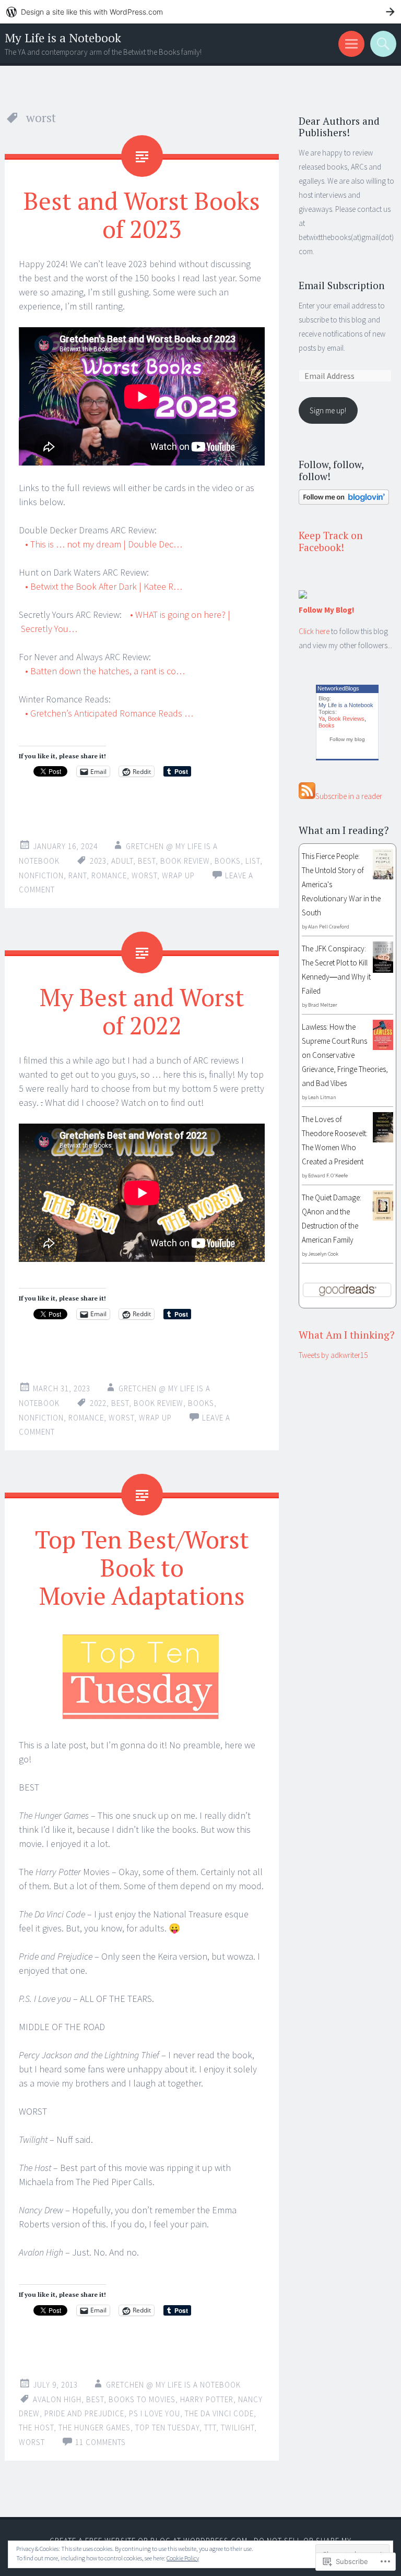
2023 (98, 861)
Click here (314, 631)
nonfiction (41, 875)
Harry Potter (207, 2399)
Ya (322, 719)
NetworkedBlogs (338, 688)
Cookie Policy (183, 2558)
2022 (98, 1403)
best (147, 861)
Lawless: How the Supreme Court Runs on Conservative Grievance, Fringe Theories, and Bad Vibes (345, 1055)
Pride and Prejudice (84, 2413)
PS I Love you (155, 2413)
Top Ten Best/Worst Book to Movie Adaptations (142, 1567)
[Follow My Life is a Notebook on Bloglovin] (344, 502)
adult (122, 861)
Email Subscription (342, 285)
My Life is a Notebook (63, 38)
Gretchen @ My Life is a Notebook (173, 2385)
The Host (36, 2428)
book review (185, 861)
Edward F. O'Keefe (328, 1176)
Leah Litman (322, 1097)
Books (327, 725)
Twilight (238, 2428)
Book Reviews (346, 719)
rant (78, 875)
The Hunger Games (95, 2428)
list (253, 861)
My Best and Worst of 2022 (142, 1011)
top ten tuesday (167, 2428)
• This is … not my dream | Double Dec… (103, 544)
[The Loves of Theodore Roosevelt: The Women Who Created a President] (383, 1140)
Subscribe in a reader (349, 796)
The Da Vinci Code (219, 2413)
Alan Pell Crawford (329, 927)
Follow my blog (347, 739)
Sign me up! (328, 410)
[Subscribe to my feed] (307, 796)
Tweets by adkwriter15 (333, 1355)
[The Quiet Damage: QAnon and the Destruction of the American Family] (383, 1218)
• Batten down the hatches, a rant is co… (104, 671)
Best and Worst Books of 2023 (142, 214)
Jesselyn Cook (323, 1254)
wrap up (178, 875)
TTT (210, 2428)
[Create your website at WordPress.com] (200, 12)
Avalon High (57, 2399)
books (228, 861)
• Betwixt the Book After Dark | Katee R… (103, 586)
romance (109, 875)
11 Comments (101, 2442)
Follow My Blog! (326, 610)
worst (144, 875)
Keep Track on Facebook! (331, 541)
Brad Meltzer (323, 1005)
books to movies (142, 2399)
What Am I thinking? (347, 1335)
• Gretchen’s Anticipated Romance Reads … (108, 713)
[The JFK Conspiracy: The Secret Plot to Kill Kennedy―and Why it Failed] (383, 970)
